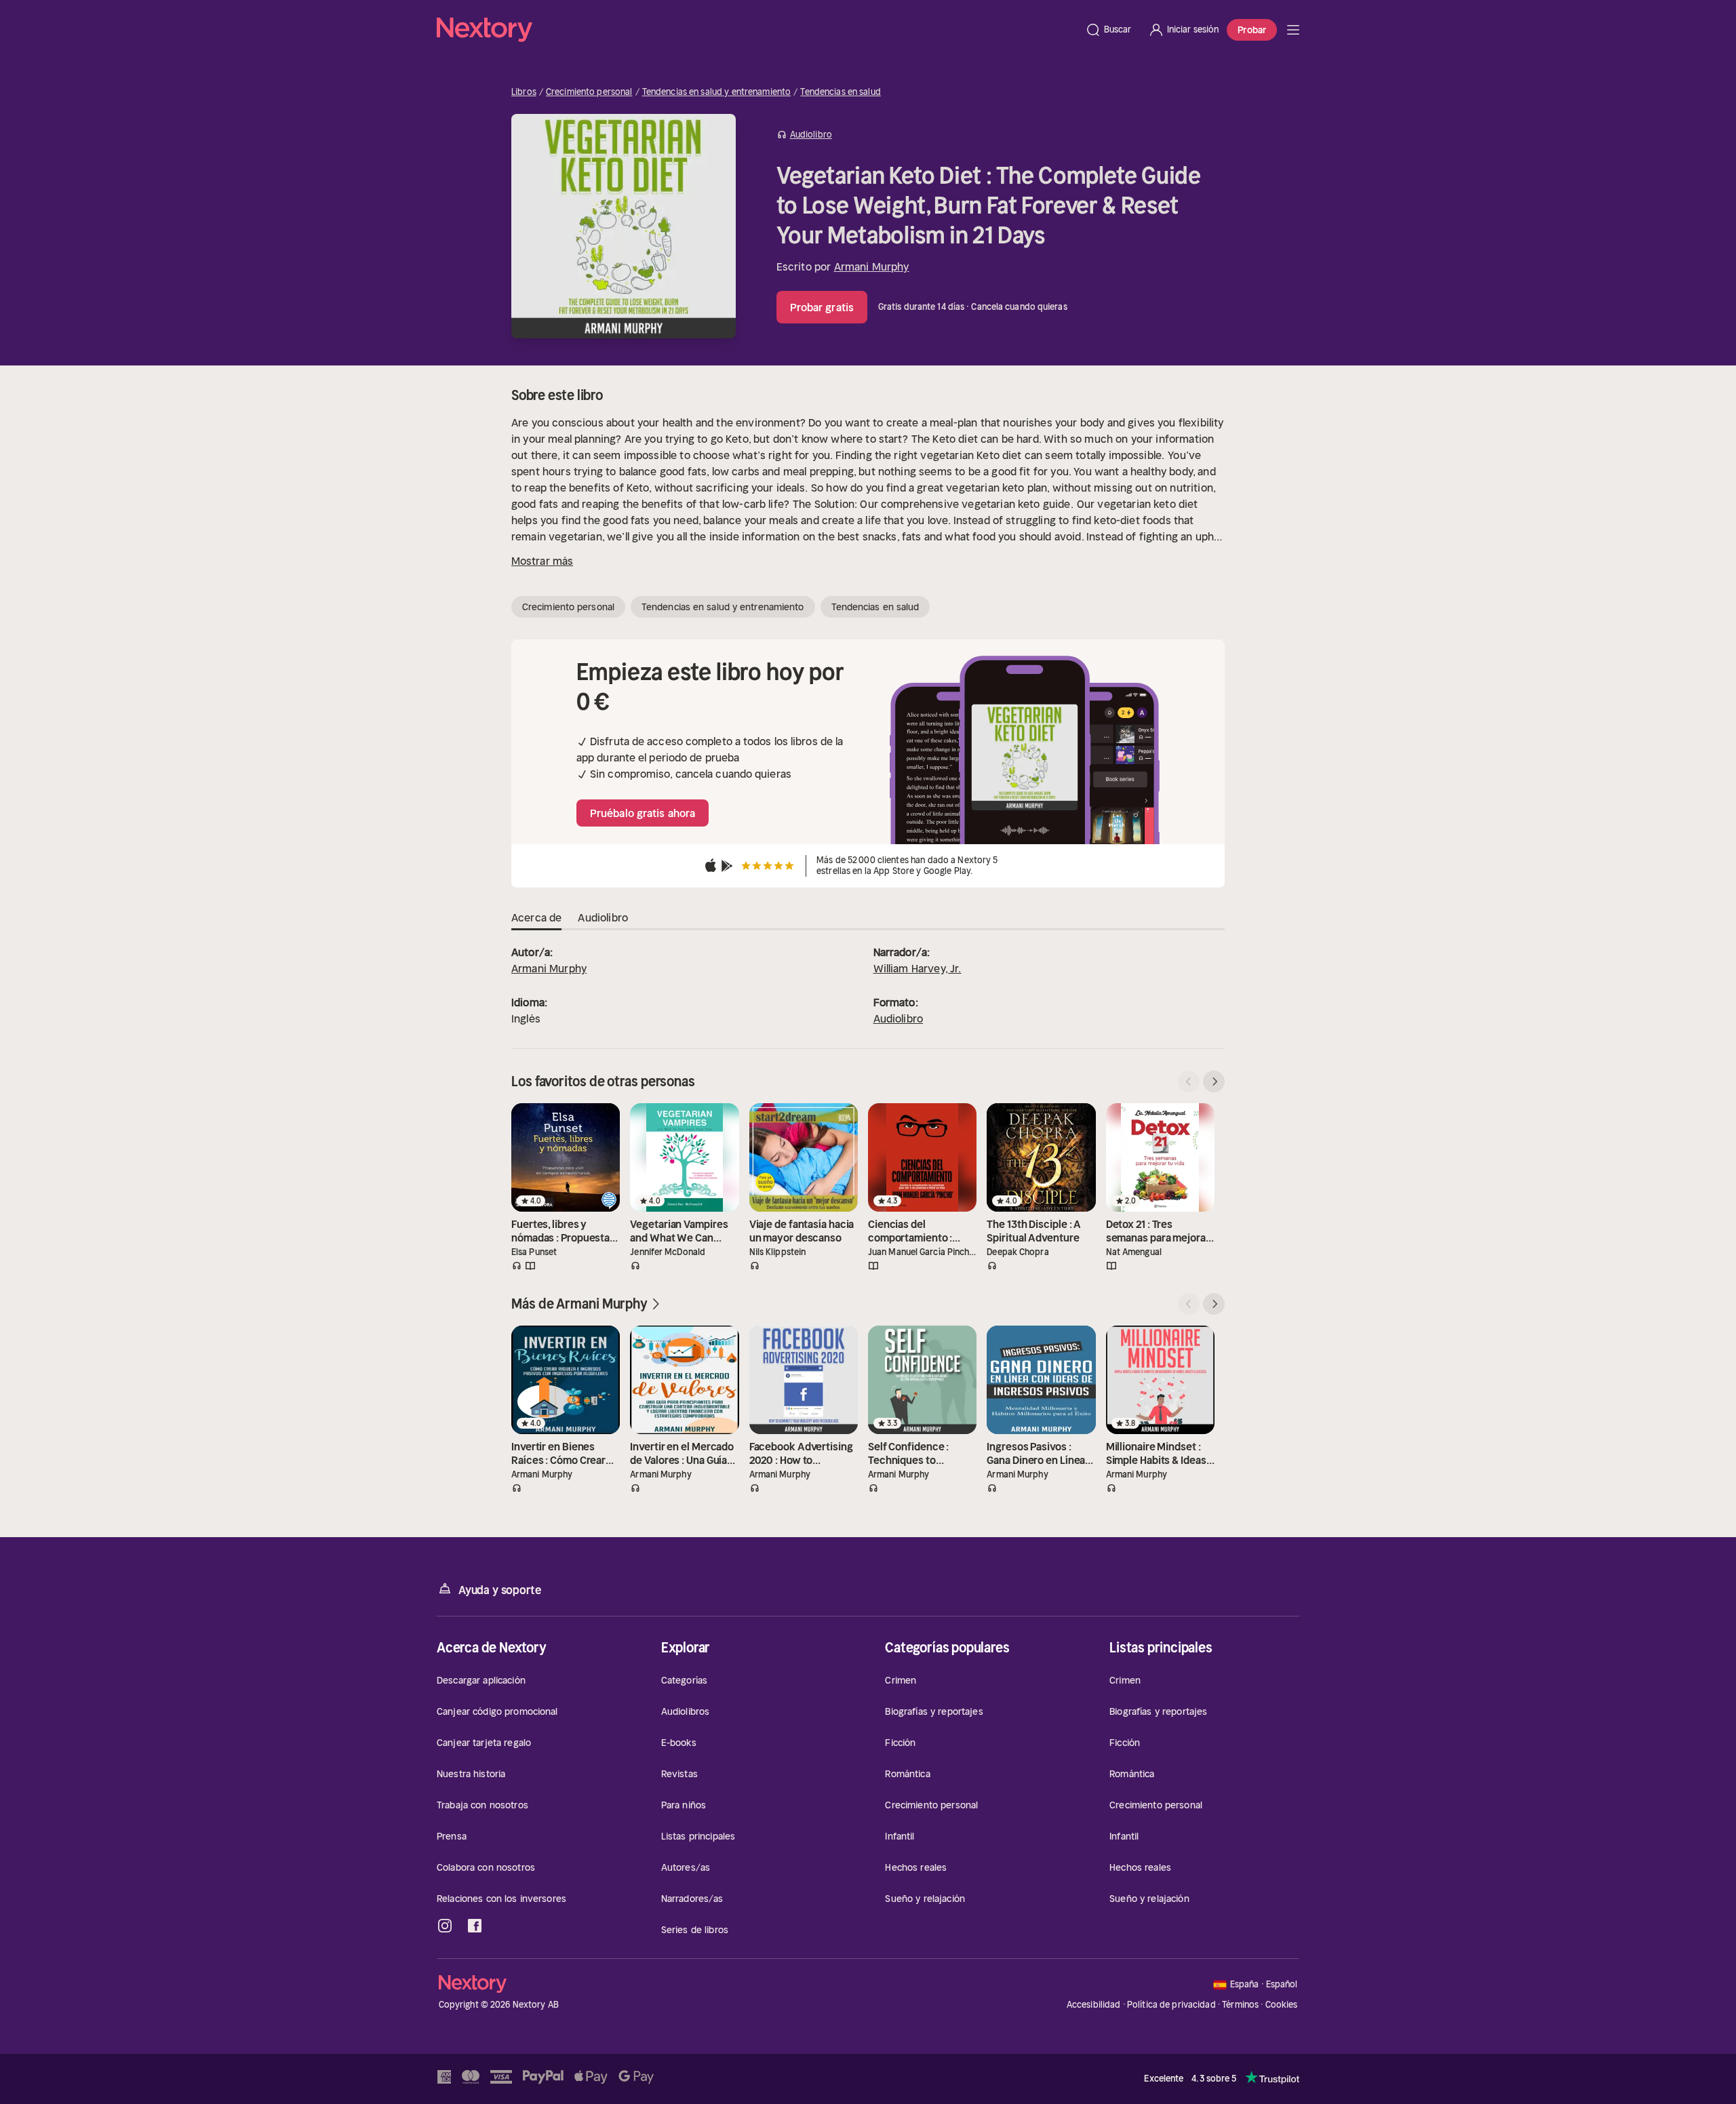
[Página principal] (757, 30)
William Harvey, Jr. (918, 968)
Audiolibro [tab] (603, 917)
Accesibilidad (1094, 2005)
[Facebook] (475, 1926)
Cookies (1282, 2005)
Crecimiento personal (589, 92)
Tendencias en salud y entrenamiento (717, 92)
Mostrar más (542, 561)
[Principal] (1293, 30)
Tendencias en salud (840, 92)
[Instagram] (445, 1926)
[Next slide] (1214, 1081)
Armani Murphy (872, 266)
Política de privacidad (1171, 2005)
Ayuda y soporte (500, 1590)
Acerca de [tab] (536, 917)
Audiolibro (899, 1018)
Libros (524, 92)
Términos (1240, 2005)
